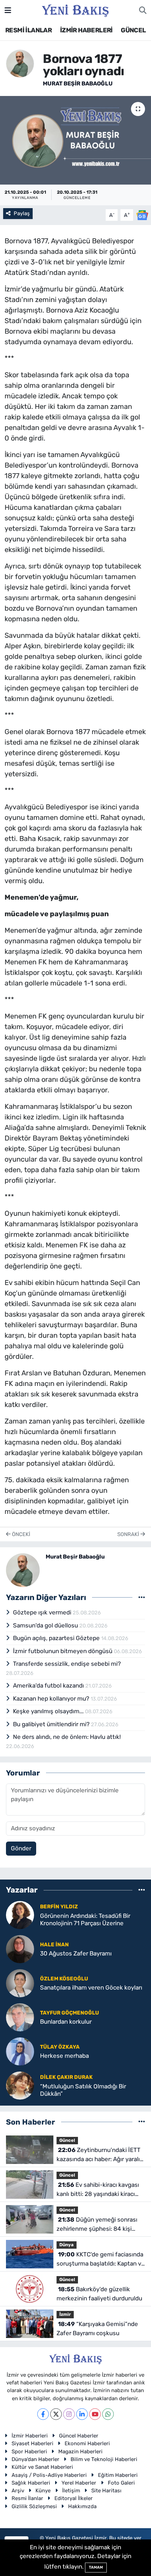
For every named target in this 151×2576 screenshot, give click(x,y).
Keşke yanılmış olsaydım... (49, 1711)
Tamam (96, 2567)
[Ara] (143, 11)
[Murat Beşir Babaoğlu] (20, 63)
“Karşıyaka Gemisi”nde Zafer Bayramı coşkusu (97, 2328)
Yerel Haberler (79, 2483)
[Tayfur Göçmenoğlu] (20, 2017)
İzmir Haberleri (30, 2436)
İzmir (65, 2314)
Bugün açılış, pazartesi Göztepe (57, 1638)
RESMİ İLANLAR (28, 30)
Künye (43, 2491)
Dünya (67, 2245)
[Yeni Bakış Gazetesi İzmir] (75, 10)
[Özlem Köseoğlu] (20, 1983)
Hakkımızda (82, 2506)
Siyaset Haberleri (32, 2443)
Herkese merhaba (64, 2056)
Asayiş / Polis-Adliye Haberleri (49, 2475)
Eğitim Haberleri (118, 2475)
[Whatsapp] (108, 2414)
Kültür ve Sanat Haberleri (42, 2467)
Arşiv (18, 2491)
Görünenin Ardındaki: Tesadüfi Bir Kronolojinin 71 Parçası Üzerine (85, 1919)
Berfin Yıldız (59, 1907)
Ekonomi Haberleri (87, 2443)
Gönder (21, 1848)
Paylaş (22, 213)
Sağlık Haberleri (31, 2483)
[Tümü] (142, 1890)
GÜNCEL (133, 30)
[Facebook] (43, 2414)
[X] (56, 2414)
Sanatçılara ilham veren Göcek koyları (91, 1987)
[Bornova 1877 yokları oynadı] (75, 140)
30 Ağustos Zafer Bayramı (76, 1953)
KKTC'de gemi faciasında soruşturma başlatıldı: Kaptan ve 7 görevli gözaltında (101, 2259)
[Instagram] (69, 2414)
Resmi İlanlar (27, 2498)
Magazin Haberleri (80, 2452)
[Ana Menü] (8, 10)
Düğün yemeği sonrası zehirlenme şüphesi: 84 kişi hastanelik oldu (97, 2225)
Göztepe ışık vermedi (43, 1612)
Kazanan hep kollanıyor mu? (52, 1698)
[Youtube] (95, 2414)
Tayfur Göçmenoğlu (70, 2013)
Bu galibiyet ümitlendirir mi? (52, 1724)
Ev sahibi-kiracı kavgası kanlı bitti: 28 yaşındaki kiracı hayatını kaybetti (98, 2190)
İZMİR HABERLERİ (86, 30)
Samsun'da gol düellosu (46, 1625)
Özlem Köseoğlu (64, 1979)
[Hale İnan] (20, 1948)
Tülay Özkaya (60, 2047)
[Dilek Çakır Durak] (20, 2085)
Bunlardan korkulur (66, 2022)
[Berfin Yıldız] (20, 1914)
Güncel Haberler (79, 2436)
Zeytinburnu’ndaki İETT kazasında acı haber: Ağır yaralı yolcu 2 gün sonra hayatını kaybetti (99, 2155)
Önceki (20, 1534)
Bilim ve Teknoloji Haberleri (104, 2459)
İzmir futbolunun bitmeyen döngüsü (63, 1651)
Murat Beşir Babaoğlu (78, 83)
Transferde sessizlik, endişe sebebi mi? (67, 1664)
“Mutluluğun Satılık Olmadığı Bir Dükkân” (83, 2090)
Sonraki (129, 1534)
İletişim (71, 2491)
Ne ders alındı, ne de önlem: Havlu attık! (67, 1737)
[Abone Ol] (142, 214)
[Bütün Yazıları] (142, 1597)
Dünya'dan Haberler (35, 2459)
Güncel (67, 2140)
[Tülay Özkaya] (20, 2051)
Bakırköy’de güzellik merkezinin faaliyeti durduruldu (99, 2294)
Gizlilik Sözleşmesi (34, 2506)
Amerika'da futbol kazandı (49, 1685)
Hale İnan (54, 1945)
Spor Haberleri (29, 2452)
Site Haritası (106, 2491)
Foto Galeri (121, 2483)
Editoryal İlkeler (74, 2498)
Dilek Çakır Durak (66, 2077)
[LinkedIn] (82, 2414)
